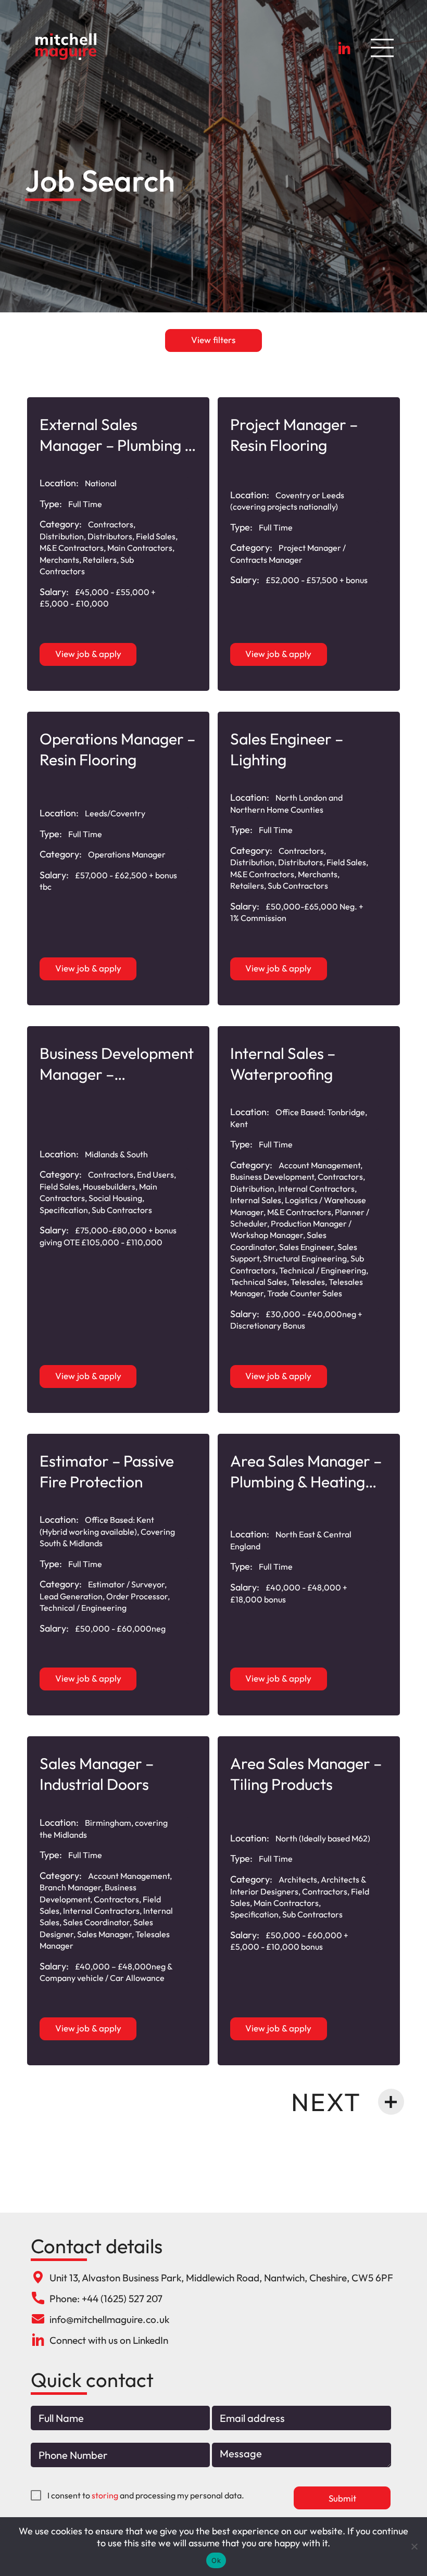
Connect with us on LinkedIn (109, 2340)
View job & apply (88, 654)
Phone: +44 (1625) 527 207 (106, 2299)
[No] (414, 2546)
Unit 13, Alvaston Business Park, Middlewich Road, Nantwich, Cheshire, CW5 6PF (221, 2278)
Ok (216, 2560)
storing (105, 2495)
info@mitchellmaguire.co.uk (109, 2319)
